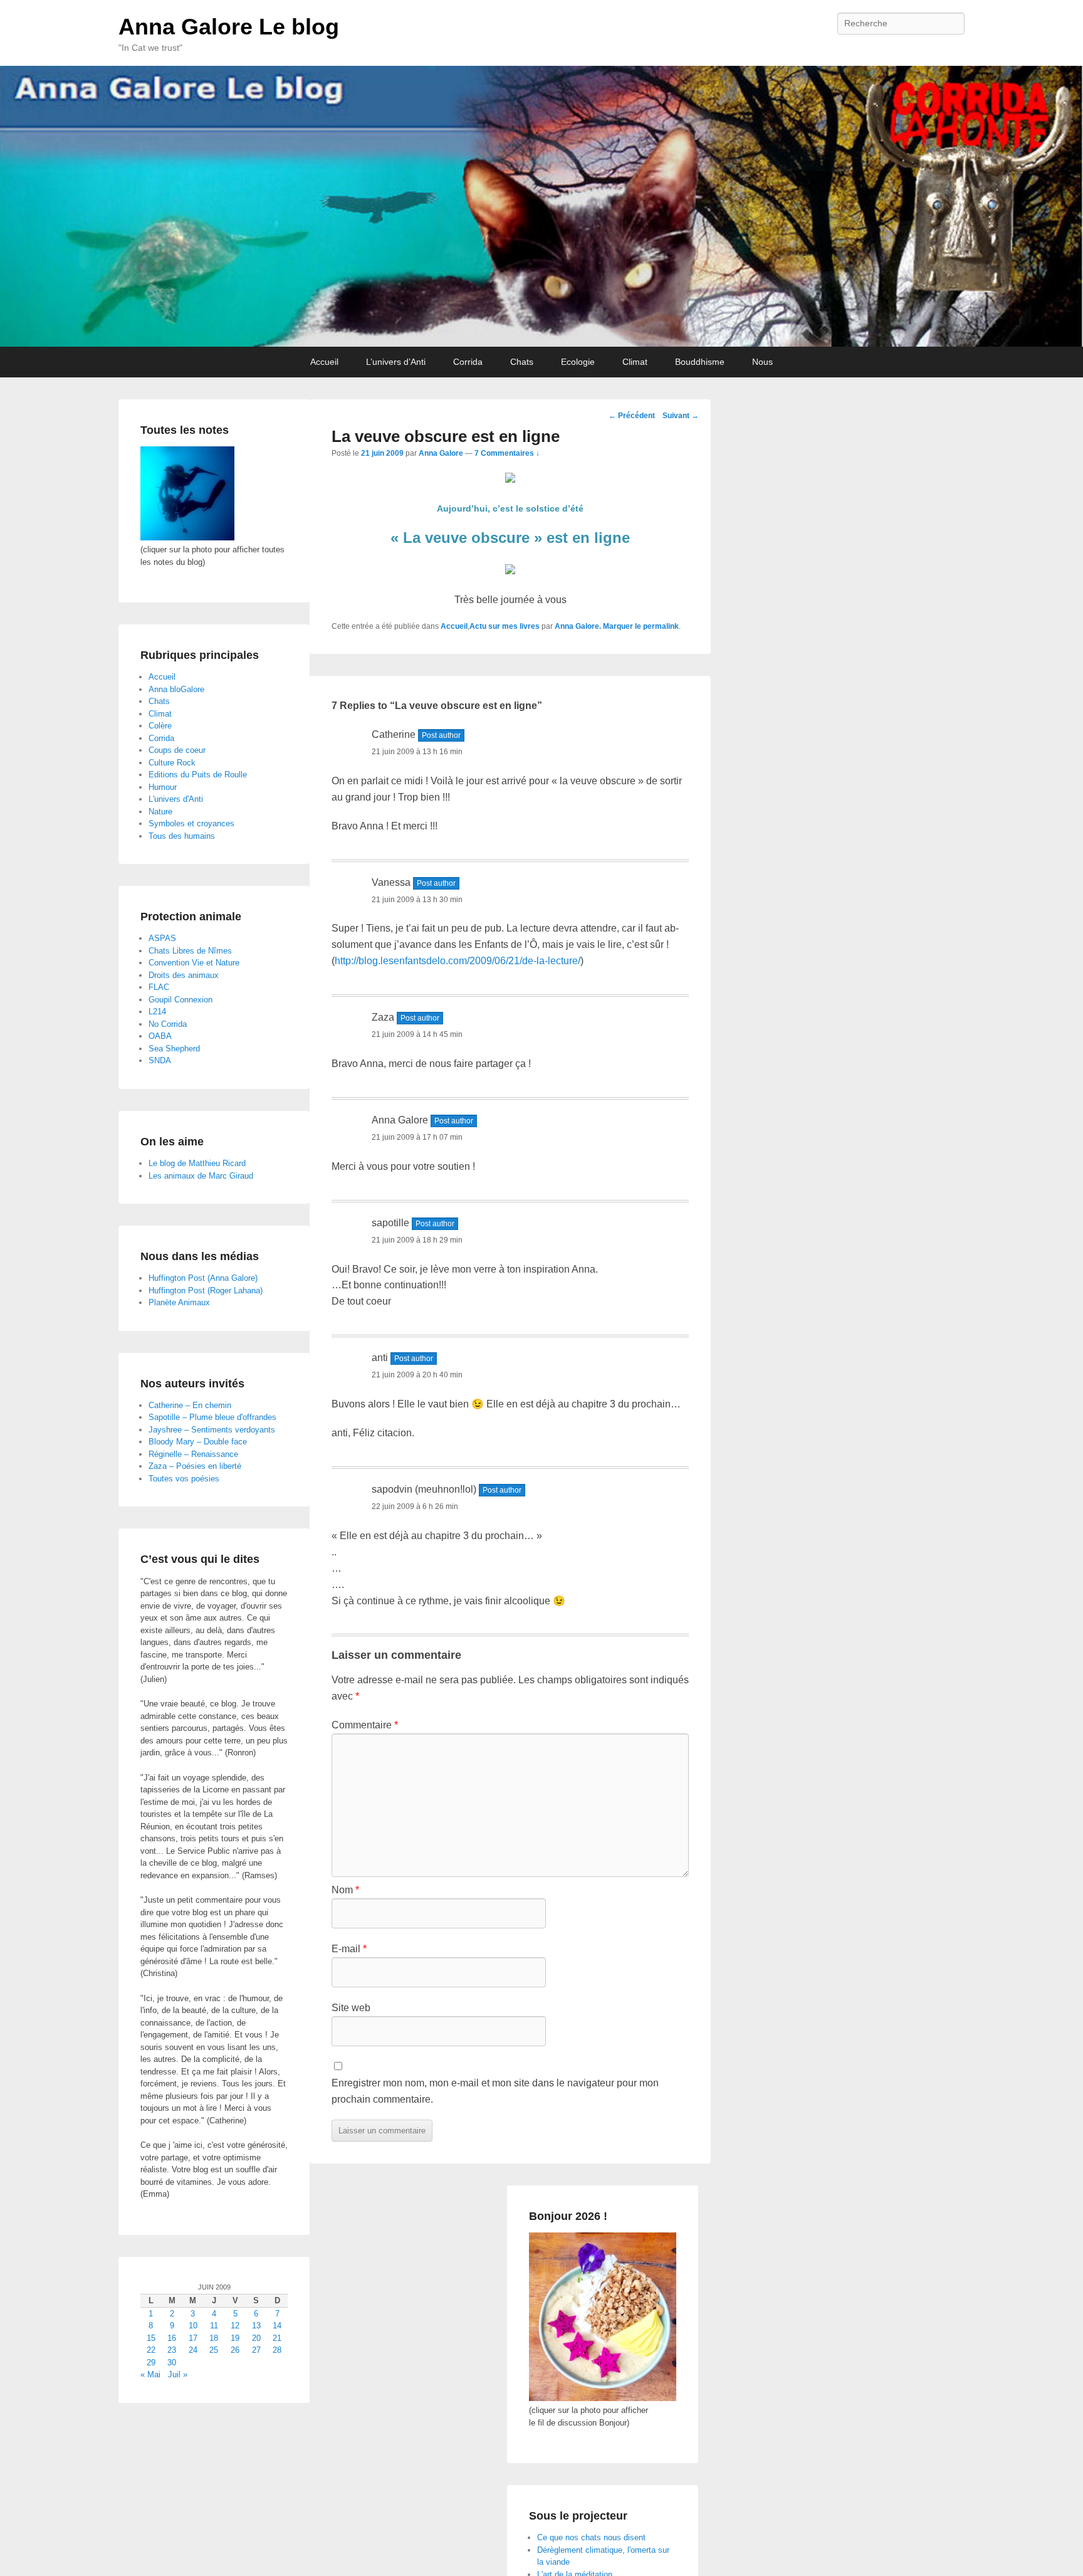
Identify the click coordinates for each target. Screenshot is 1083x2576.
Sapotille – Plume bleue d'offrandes (212, 1417)
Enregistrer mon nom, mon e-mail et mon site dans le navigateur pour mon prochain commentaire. (495, 2091)
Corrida (468, 362)
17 (193, 2338)
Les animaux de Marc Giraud (201, 1176)
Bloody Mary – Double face (198, 1442)
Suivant (681, 416)
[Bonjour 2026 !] (603, 2398)
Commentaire (365, 1725)
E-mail (349, 1949)
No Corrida (168, 1024)
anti (380, 1358)
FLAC (159, 987)
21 (277, 2338)
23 (172, 2350)
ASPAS (162, 938)
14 (277, 2326)
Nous (762, 362)
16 (172, 2338)
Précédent (632, 416)
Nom (345, 1890)
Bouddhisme (700, 362)
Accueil (324, 362)
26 (235, 2350)
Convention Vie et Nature (194, 963)
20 (256, 2338)
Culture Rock (172, 763)
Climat (635, 362)
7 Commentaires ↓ (507, 453)
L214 (157, 1012)
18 (214, 2338)
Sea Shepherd (174, 1049)
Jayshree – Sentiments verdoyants (212, 1430)
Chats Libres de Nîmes (190, 951)
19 (235, 2338)
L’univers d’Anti (396, 362)
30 (172, 2363)
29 (151, 2363)
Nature (160, 812)
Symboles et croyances (191, 823)
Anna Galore (441, 453)
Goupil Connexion (180, 1000)
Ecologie (578, 362)
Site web (351, 2008)
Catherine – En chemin (190, 1405)
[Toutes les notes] (187, 538)
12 (235, 2326)
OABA (160, 1036)
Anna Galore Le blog (229, 27)
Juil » (178, 2374)
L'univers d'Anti (176, 799)
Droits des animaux (184, 975)
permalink (661, 626)
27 (256, 2350)
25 (214, 2350)
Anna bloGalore (176, 689)
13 (256, 2326)
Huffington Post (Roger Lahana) (206, 1291)
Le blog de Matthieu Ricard (197, 1163)
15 (151, 2338)
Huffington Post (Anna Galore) (203, 1278)
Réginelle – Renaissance (193, 1454)
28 (277, 2350)
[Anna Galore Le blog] (541, 206)
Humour (163, 787)
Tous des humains (182, 836)
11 (214, 2326)
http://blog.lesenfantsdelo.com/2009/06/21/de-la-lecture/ (458, 961)
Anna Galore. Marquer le (599, 626)
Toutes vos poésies (184, 1479)
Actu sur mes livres (505, 626)
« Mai (150, 2374)
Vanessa (391, 882)
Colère (160, 726)
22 (151, 2350)
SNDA (160, 1060)
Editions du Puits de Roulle (198, 775)
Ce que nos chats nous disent (591, 2537)
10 (193, 2326)
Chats (522, 362)
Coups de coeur (177, 750)
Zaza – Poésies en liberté (195, 1466)
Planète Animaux (179, 1302)
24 (193, 2350)
